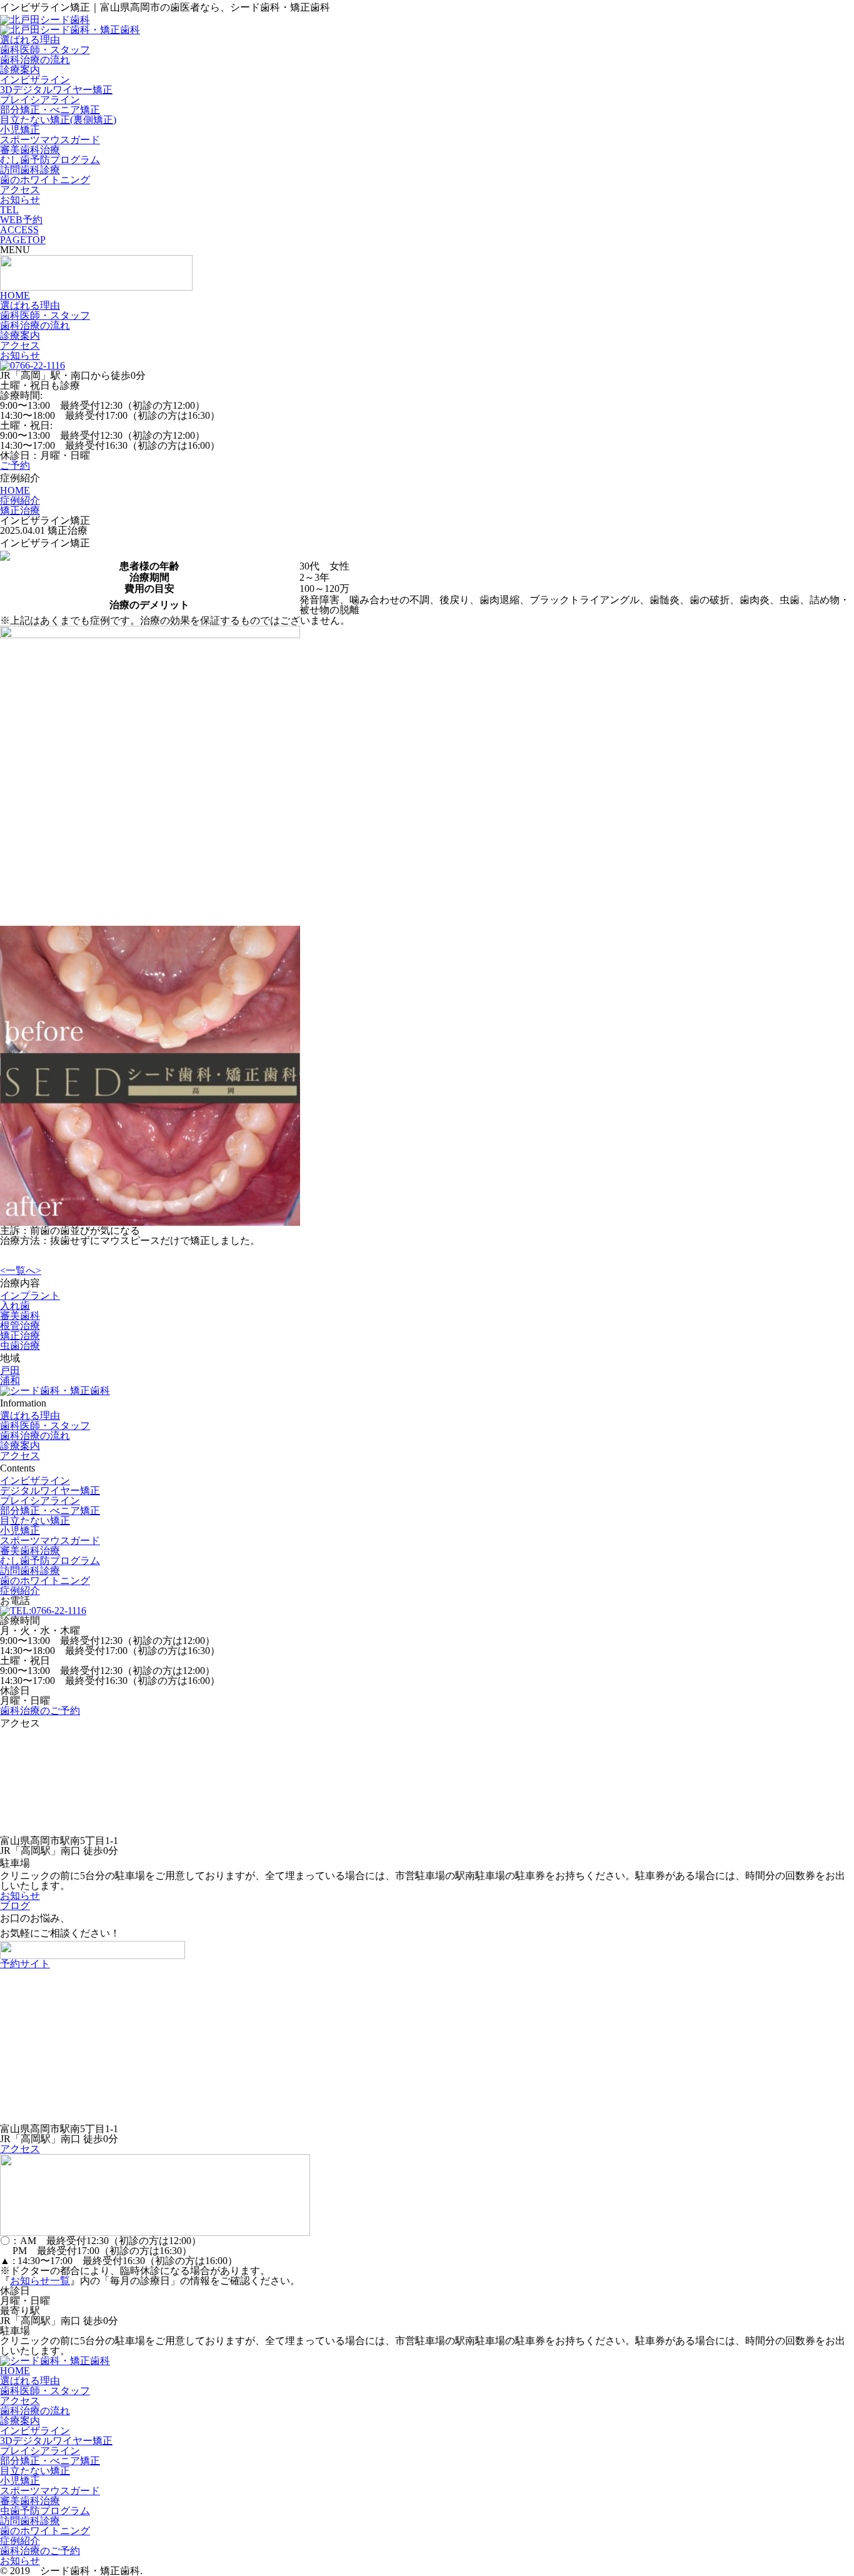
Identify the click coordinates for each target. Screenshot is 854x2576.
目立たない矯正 (35, 1521)
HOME (15, 295)
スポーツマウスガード (50, 140)
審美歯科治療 (30, 150)
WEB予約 (21, 220)
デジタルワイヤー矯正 (50, 1491)
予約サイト (25, 1964)
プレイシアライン (40, 100)
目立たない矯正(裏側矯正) (58, 120)
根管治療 (20, 1326)
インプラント (30, 1296)
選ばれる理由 (30, 40)
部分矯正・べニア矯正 (50, 110)
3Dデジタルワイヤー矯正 (56, 90)
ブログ (15, 1906)
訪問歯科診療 (30, 170)
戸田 (10, 1371)
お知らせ (20, 200)
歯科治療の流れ (35, 60)
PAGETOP (23, 240)
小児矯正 (20, 130)
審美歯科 (20, 1316)
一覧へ (21, 1270)
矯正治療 (20, 1336)
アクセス (20, 190)
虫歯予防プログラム (45, 2511)
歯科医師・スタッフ (45, 50)
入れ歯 (15, 1306)
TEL (9, 210)
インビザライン (35, 80)
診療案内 (20, 70)
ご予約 (15, 465)
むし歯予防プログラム (50, 160)
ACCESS (19, 230)
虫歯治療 (20, 1346)
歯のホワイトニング (45, 180)
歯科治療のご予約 (40, 1711)
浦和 (10, 1381)
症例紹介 (20, 1591)
